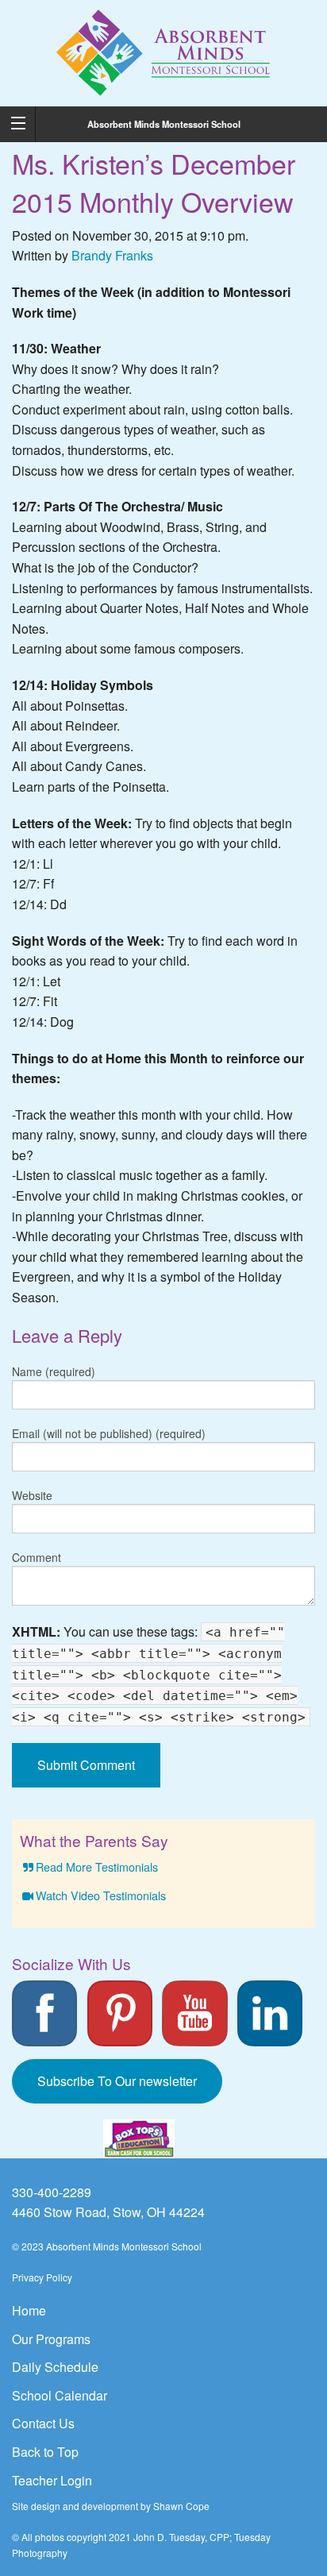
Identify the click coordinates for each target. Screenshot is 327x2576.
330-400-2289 (52, 2192)
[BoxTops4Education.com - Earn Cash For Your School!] (139, 2139)
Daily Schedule (55, 2367)
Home (29, 2310)
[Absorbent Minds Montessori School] (164, 51)
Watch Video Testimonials (101, 1895)
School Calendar (60, 2395)
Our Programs (51, 2339)
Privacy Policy (42, 2277)
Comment (37, 1557)
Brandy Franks (112, 255)
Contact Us (43, 2423)
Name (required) (54, 1371)
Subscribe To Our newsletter (117, 2081)
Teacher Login (52, 2480)
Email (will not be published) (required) (109, 1433)
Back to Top (45, 2452)
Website (32, 1495)
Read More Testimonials (97, 1866)
